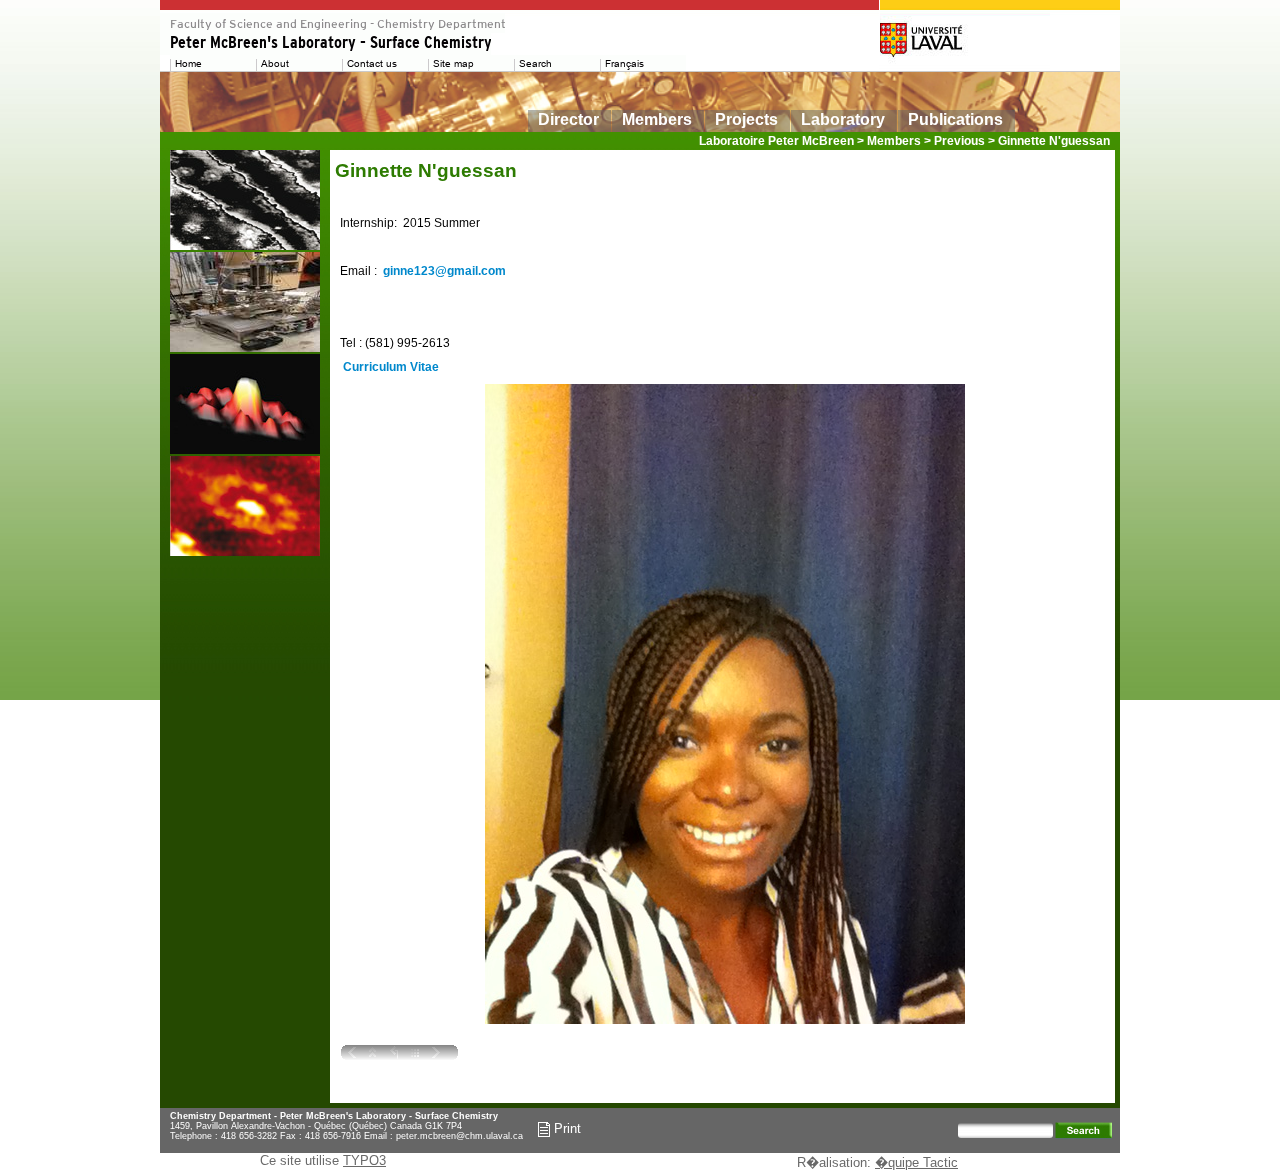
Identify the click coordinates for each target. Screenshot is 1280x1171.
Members (657, 119)
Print (565, 1128)
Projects (746, 119)
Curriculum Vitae (389, 367)
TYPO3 (364, 1160)
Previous (959, 141)
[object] (245, 200)
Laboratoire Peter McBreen (776, 141)
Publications (955, 119)
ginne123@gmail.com (444, 271)
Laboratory (843, 119)
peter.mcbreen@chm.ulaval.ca (459, 1136)
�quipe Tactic (916, 1162)
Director (568, 119)
